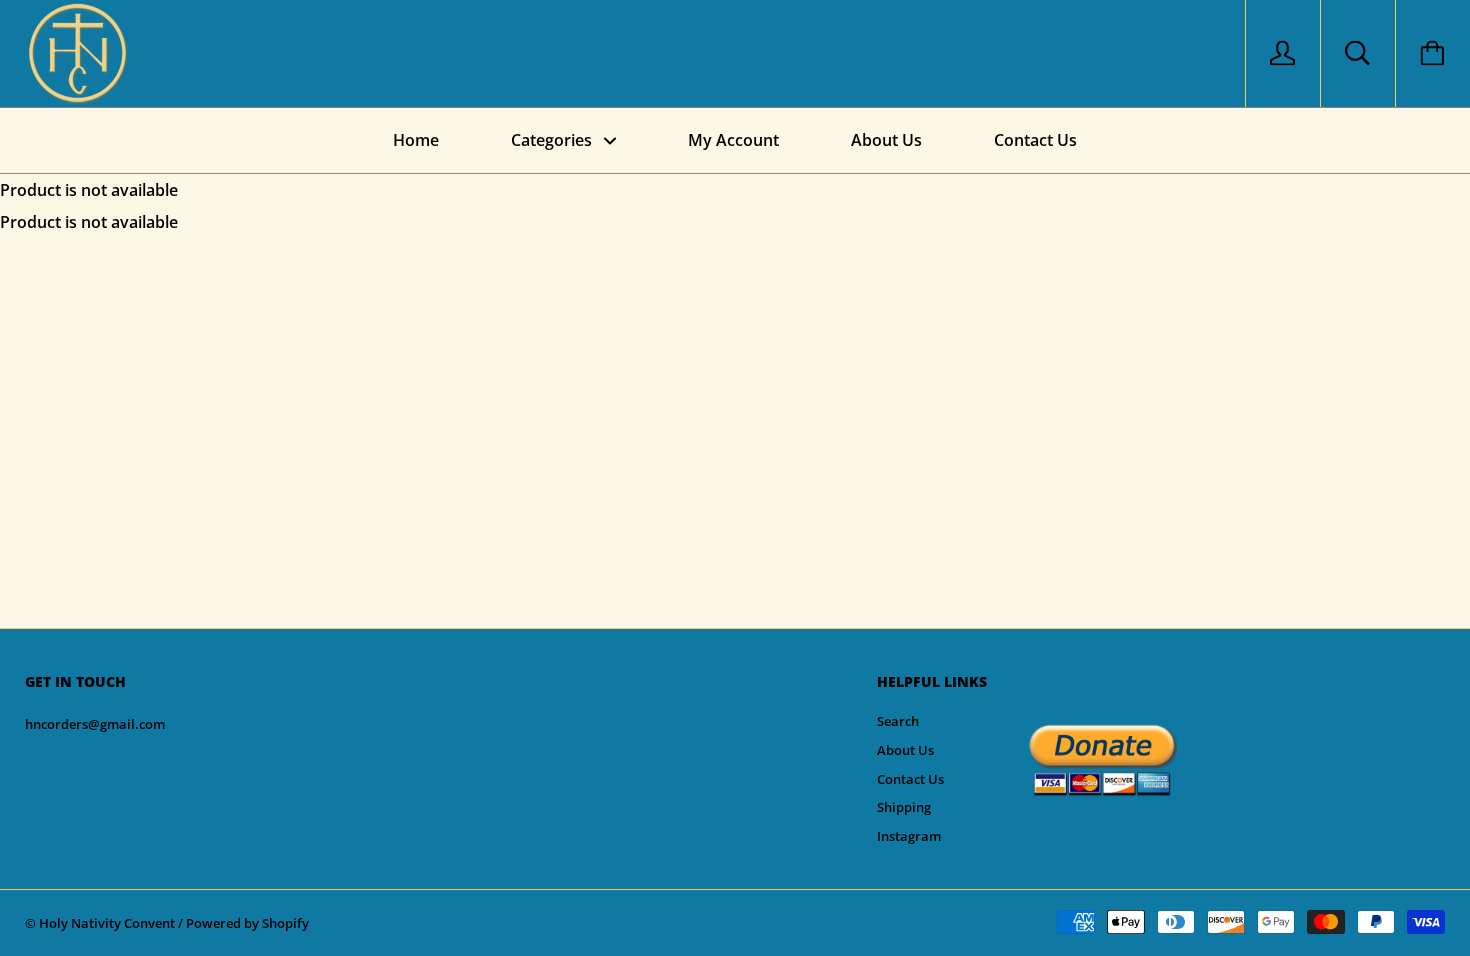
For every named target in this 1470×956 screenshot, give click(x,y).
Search (898, 721)
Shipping (904, 807)
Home (416, 140)
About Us (886, 140)
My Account (733, 140)
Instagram (909, 836)
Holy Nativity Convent (107, 923)
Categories (553, 140)
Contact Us (1035, 140)
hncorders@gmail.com (95, 724)
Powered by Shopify (247, 923)
